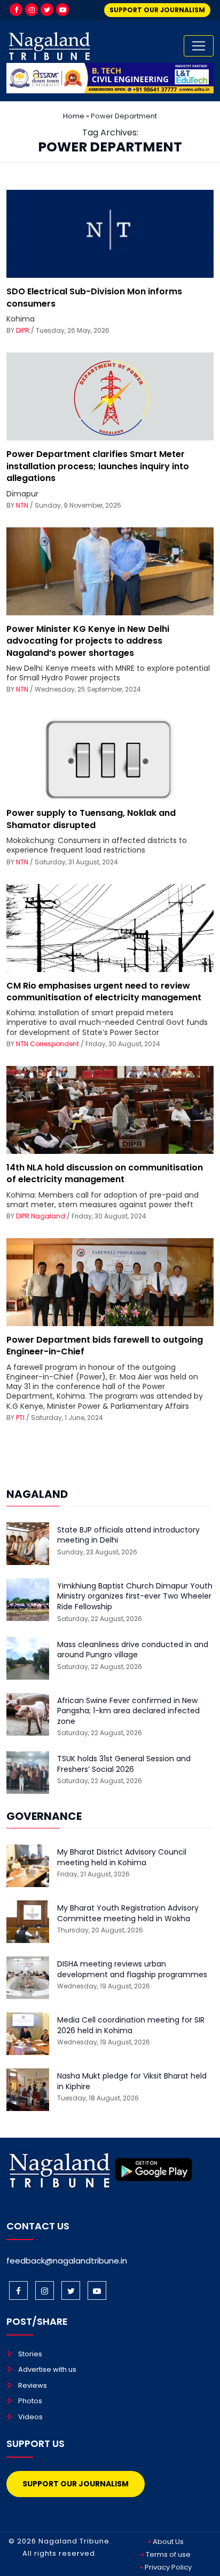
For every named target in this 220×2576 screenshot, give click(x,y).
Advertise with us (47, 2369)
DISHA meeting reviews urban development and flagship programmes (132, 1969)
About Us (168, 2542)
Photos (30, 2401)
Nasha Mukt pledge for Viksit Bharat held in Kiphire (132, 2081)
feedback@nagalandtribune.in (67, 2261)
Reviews (33, 2385)
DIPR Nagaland (41, 1216)
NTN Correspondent (48, 1044)
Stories (30, 2354)
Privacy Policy (168, 2567)
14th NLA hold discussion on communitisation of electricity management (105, 1173)
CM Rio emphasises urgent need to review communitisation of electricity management (104, 992)
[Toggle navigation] (199, 46)
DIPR (23, 330)
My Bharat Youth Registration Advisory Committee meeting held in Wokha (128, 1913)
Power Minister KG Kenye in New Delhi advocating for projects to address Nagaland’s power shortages (88, 641)
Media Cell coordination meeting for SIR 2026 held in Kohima (131, 2025)
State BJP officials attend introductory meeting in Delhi (128, 1535)
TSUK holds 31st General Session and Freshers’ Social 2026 (124, 1764)
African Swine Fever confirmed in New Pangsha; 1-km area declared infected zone (128, 1711)
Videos (30, 2417)
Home (74, 116)
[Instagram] (32, 10)
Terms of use (168, 2554)
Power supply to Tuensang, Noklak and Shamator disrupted (91, 819)
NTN (22, 505)
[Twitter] (47, 10)
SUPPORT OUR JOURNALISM (157, 10)
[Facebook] (16, 10)
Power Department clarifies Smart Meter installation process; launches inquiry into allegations (98, 466)
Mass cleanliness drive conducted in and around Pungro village (133, 1650)
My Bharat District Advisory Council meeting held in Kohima (122, 1857)
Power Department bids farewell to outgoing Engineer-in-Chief (105, 1346)
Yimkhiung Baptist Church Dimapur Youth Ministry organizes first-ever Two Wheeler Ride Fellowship (135, 1596)
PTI (20, 1418)
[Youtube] (62, 10)
